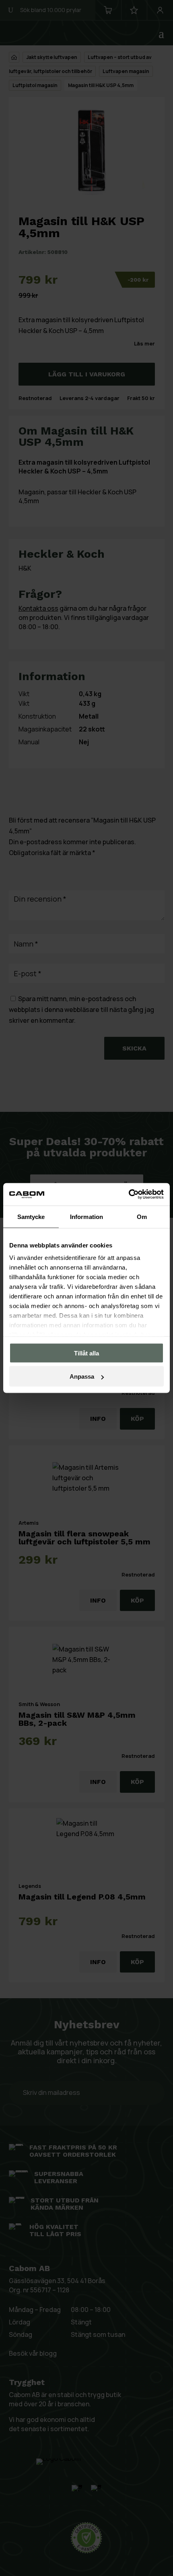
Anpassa (82, 1376)
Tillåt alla (86, 1353)
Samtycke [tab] (31, 1216)
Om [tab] (142, 1216)
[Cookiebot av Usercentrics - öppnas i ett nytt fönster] (129, 1195)
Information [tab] (86, 1216)
